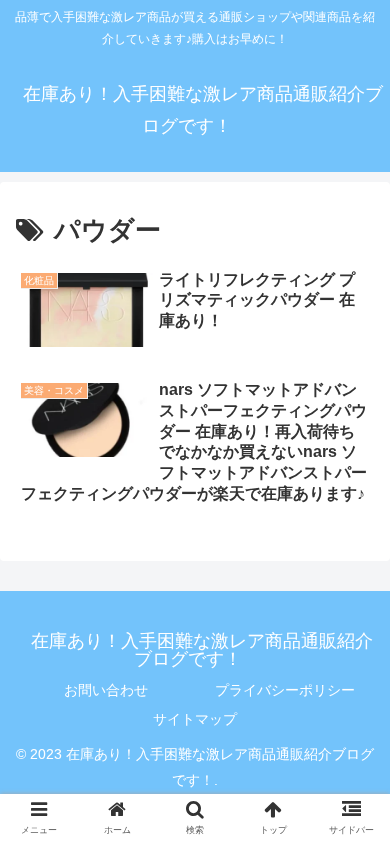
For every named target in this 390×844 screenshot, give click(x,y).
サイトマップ (195, 719)
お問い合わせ (106, 690)
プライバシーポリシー (285, 690)
